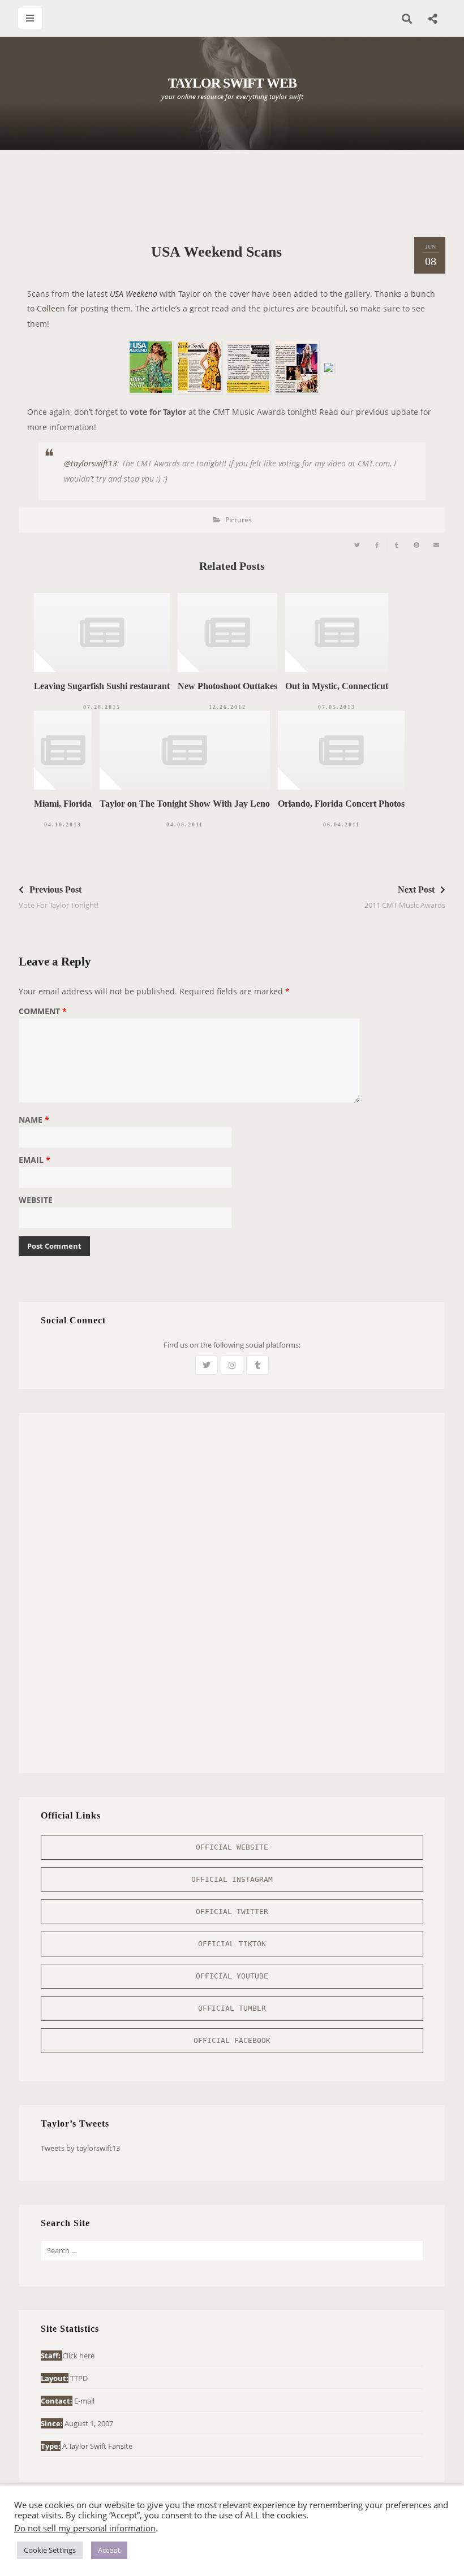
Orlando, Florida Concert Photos (341, 804)
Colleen (51, 308)
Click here (78, 2356)
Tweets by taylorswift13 (80, 2148)
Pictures (239, 520)
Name (34, 1120)
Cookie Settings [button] (50, 2550)
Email (35, 1161)
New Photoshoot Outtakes (227, 686)
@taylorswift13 (91, 463)
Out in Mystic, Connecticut (337, 686)
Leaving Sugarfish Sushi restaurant (102, 686)
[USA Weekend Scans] (357, 545)
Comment (43, 1012)
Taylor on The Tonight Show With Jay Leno (185, 804)
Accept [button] (109, 2550)
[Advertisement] (232, 192)
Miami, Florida (63, 804)
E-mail (84, 2401)
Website (36, 1201)
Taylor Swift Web (232, 83)
